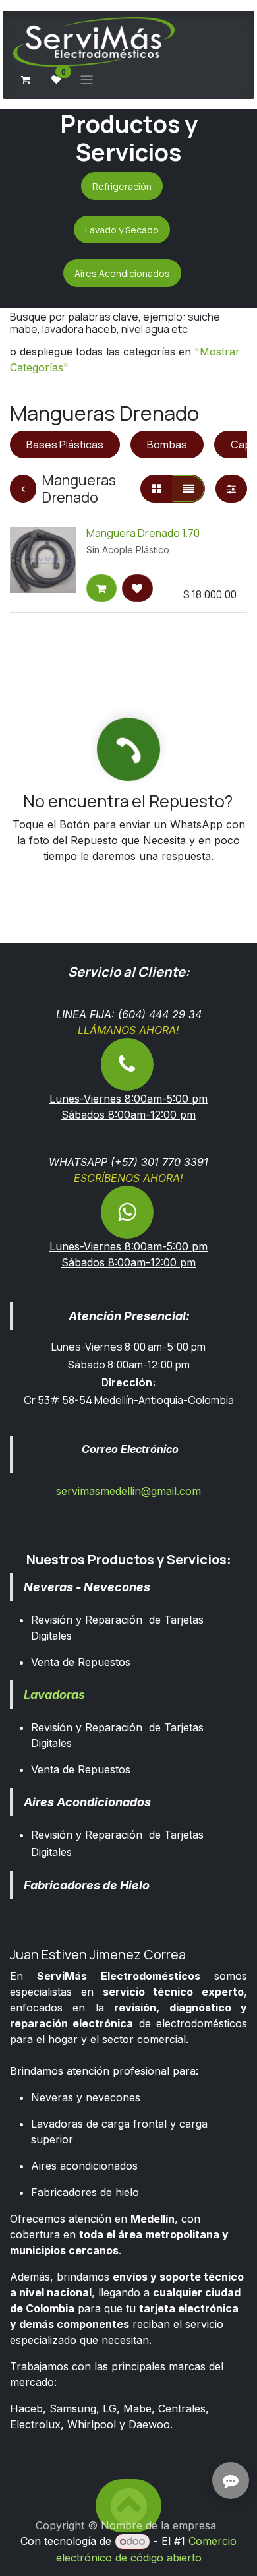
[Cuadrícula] (157, 489)
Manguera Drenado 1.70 (143, 533)
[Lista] (188, 489)
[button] (101, 588)
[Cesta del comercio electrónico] (26, 80)
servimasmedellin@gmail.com (128, 1491)
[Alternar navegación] (87, 79)
